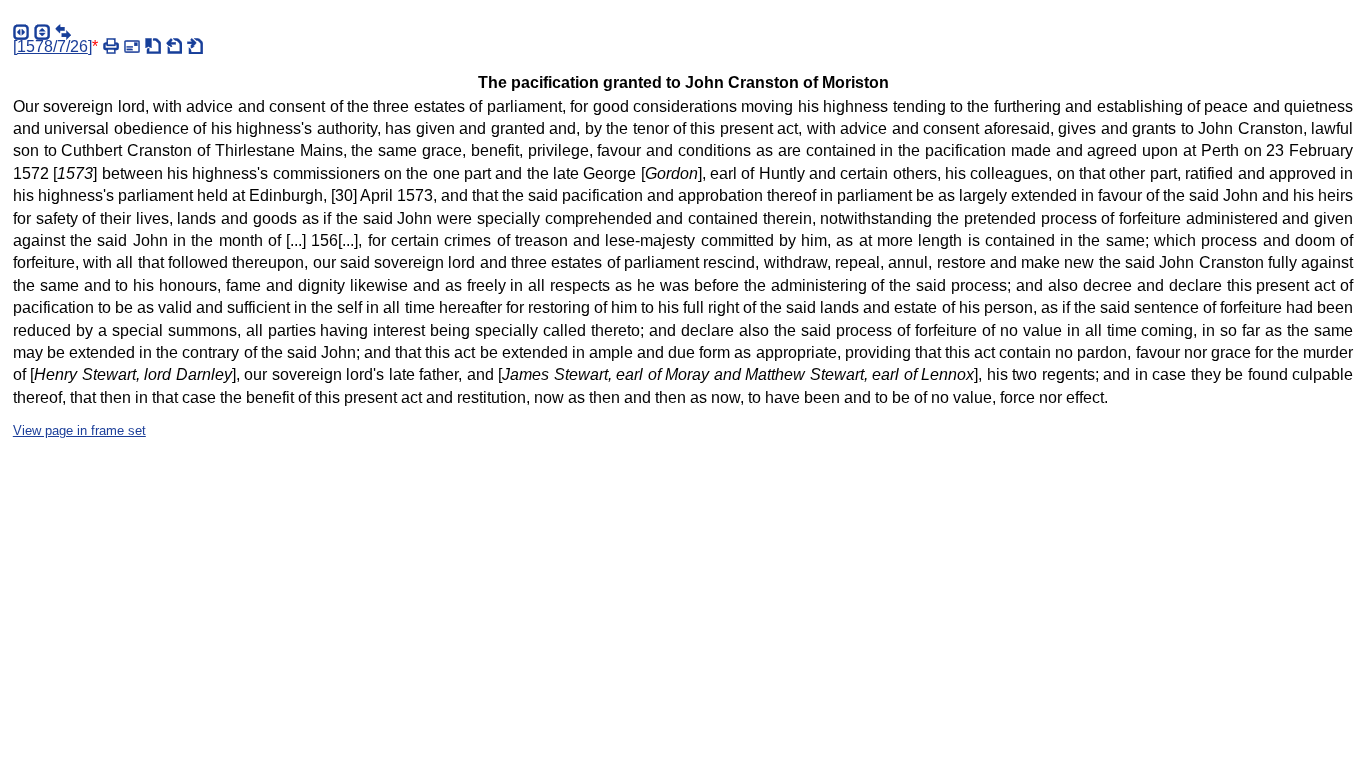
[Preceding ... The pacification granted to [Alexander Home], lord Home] (174, 46)
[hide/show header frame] (42, 32)
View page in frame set (79, 430)
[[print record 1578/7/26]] (111, 46)
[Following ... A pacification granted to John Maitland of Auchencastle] (195, 46)
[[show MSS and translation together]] (63, 32)
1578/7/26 (52, 46)
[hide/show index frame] (21, 32)
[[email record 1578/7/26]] (132, 46)
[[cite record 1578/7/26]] (153, 46)
